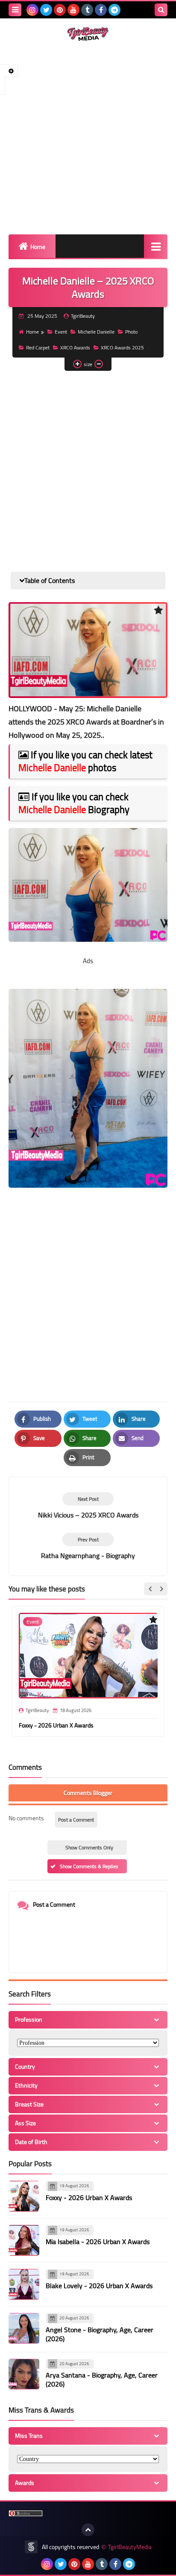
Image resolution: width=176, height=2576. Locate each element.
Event (61, 332)
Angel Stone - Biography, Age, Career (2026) (100, 2334)
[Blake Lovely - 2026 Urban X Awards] (24, 2284)
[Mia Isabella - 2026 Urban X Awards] (24, 2240)
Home (38, 247)
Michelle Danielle (96, 332)
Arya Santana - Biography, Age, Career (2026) (102, 2379)
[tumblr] (87, 10)
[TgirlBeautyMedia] (88, 34)
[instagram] (32, 10)
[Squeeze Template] (31, 2547)
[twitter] (46, 10)
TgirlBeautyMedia (130, 2547)
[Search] (161, 10)
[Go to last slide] (150, 1589)
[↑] (88, 2530)
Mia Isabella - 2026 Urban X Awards (98, 2242)
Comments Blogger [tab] (88, 1793)
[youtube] (73, 10)
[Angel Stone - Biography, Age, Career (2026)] (24, 2328)
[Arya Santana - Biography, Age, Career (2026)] (24, 2374)
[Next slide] (161, 1589)
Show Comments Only (89, 1847)
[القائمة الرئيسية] (156, 246)
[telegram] (114, 10)
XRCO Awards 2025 (122, 348)
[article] (88, 1506)
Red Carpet (38, 348)
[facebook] (101, 10)
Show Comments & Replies (89, 1866)
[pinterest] (60, 10)
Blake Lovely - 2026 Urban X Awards (99, 2286)
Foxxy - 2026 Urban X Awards (56, 1725)
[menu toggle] (15, 10)
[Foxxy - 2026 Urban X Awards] (24, 2196)
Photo (131, 332)
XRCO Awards (75, 348)
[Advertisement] (88, 138)
